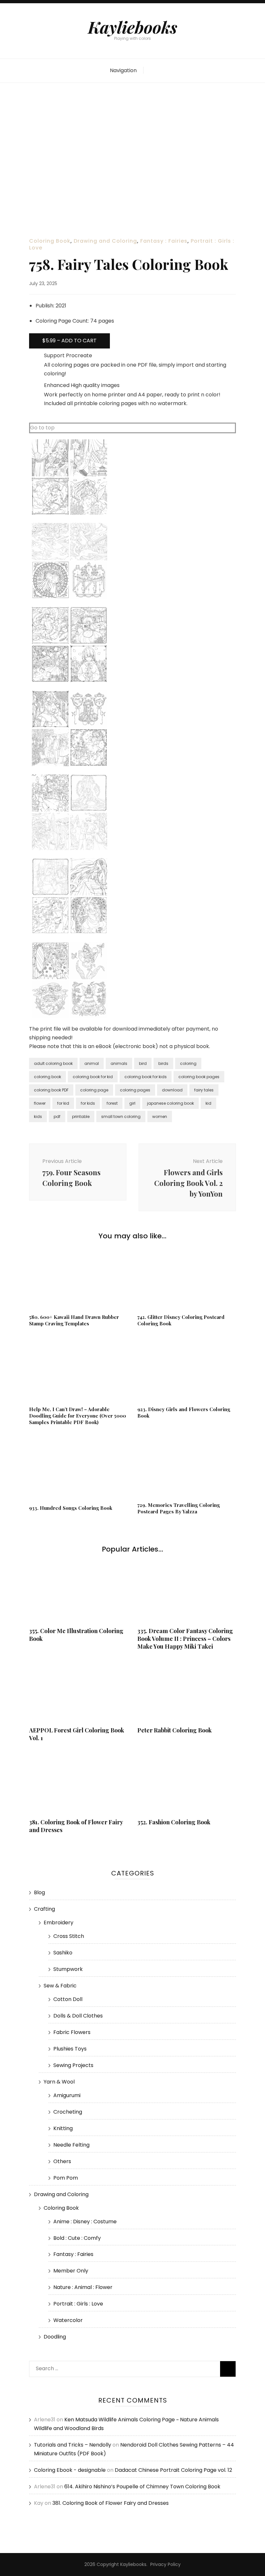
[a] (69, 514)
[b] (69, 598)
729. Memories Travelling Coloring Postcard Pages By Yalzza (179, 1508)
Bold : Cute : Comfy (77, 2238)
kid (208, 1103)
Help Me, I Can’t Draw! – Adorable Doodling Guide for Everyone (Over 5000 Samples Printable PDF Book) (78, 1416)
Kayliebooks (132, 27)
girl (132, 1103)
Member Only (71, 2271)
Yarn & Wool (59, 2082)
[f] (69, 933)
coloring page (94, 1090)
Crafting (44, 1909)
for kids (88, 1103)
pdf (57, 1117)
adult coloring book (53, 1063)
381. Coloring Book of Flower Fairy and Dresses (111, 2503)
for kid (63, 1103)
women (160, 1117)
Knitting (63, 2128)
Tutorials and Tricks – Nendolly (73, 2445)
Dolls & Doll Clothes (78, 2016)
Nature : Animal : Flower (83, 2287)
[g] (69, 1017)
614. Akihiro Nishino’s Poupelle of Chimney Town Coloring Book (142, 2487)
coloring (188, 1063)
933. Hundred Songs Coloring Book (71, 1508)
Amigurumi (67, 2095)
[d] (69, 765)
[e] (69, 849)
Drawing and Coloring (105, 241)
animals (119, 1063)
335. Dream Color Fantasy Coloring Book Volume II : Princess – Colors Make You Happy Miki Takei (185, 1639)
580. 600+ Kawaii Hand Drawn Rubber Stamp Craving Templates (74, 1320)
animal (92, 1063)
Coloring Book (50, 241)
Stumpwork (68, 1969)
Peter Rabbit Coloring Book (175, 1730)
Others (62, 2161)
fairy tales (204, 1090)
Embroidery (58, 1923)
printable (81, 1117)
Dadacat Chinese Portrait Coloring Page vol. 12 (173, 2470)
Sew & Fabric (60, 1986)
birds (163, 1063)
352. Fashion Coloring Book (174, 1822)
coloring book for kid (93, 1077)
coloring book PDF (51, 1090)
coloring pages (135, 1090)
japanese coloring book (170, 1103)
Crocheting (68, 2112)
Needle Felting (71, 2145)
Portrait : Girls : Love (78, 2304)
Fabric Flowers (72, 2032)
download (172, 1090)
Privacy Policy (165, 2564)
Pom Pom (66, 2178)
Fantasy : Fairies (164, 241)
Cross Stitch (69, 1936)
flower (40, 1103)
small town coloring (121, 1117)
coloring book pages (199, 1077)
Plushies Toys (70, 2049)
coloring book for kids (146, 1077)
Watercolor (68, 2320)
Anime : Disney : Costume (85, 2222)
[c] (69, 682)
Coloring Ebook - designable (70, 2470)
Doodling (55, 2337)
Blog (39, 1892)
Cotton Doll (68, 1999)
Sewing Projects (73, 2065)
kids (38, 1117)
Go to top (42, 428)
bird (143, 1063)
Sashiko (63, 1953)
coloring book (48, 1077)
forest (112, 1103)
